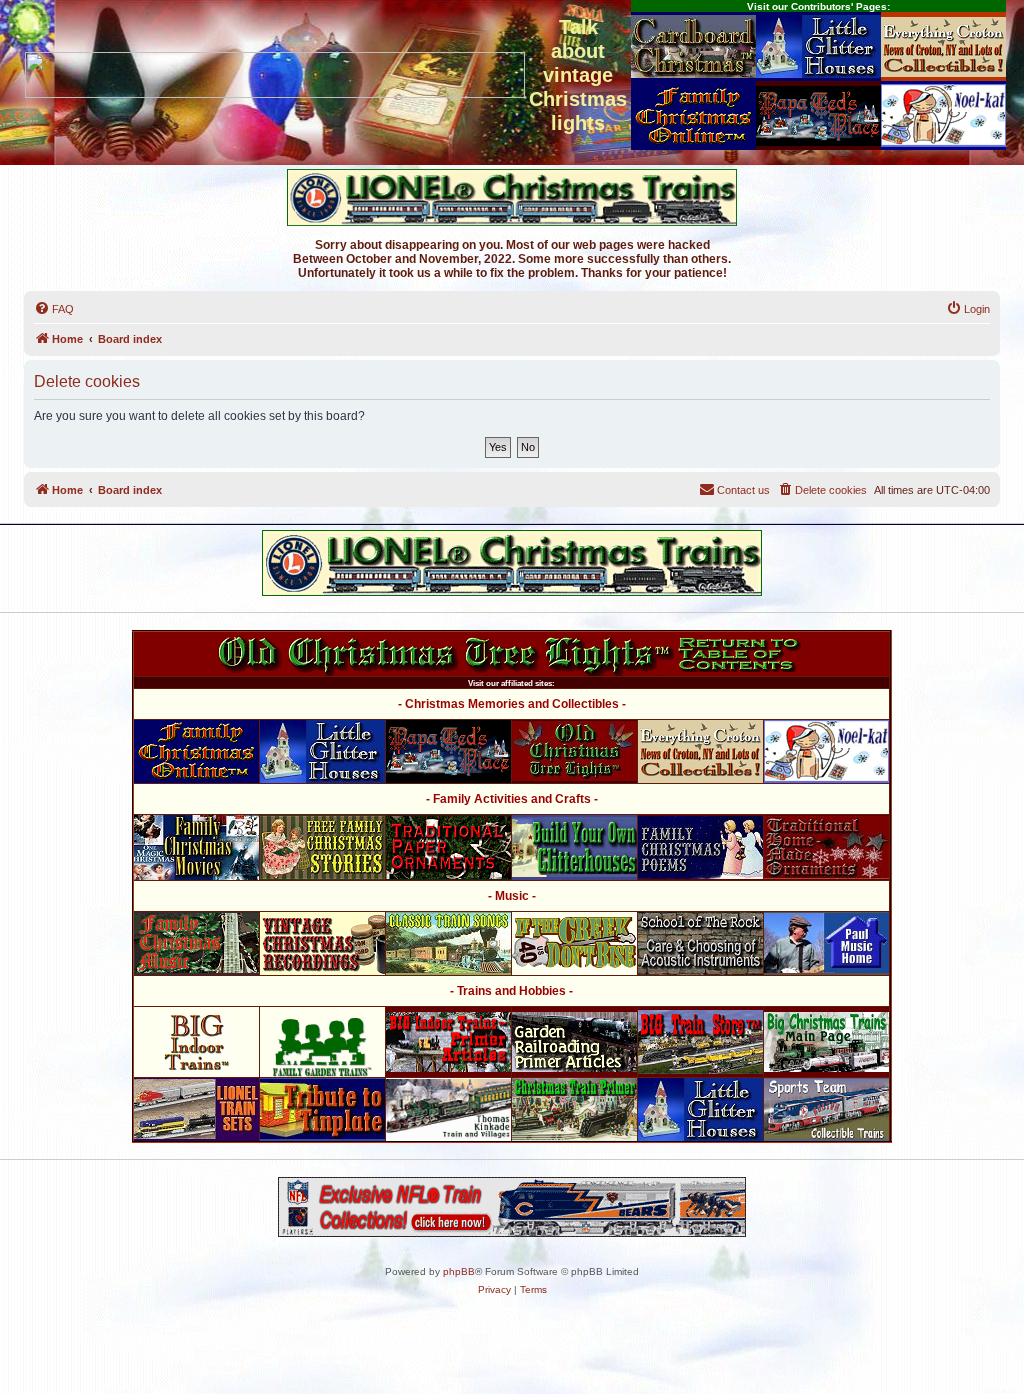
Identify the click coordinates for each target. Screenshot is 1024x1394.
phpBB (459, 1271)
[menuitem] (54, 309)
